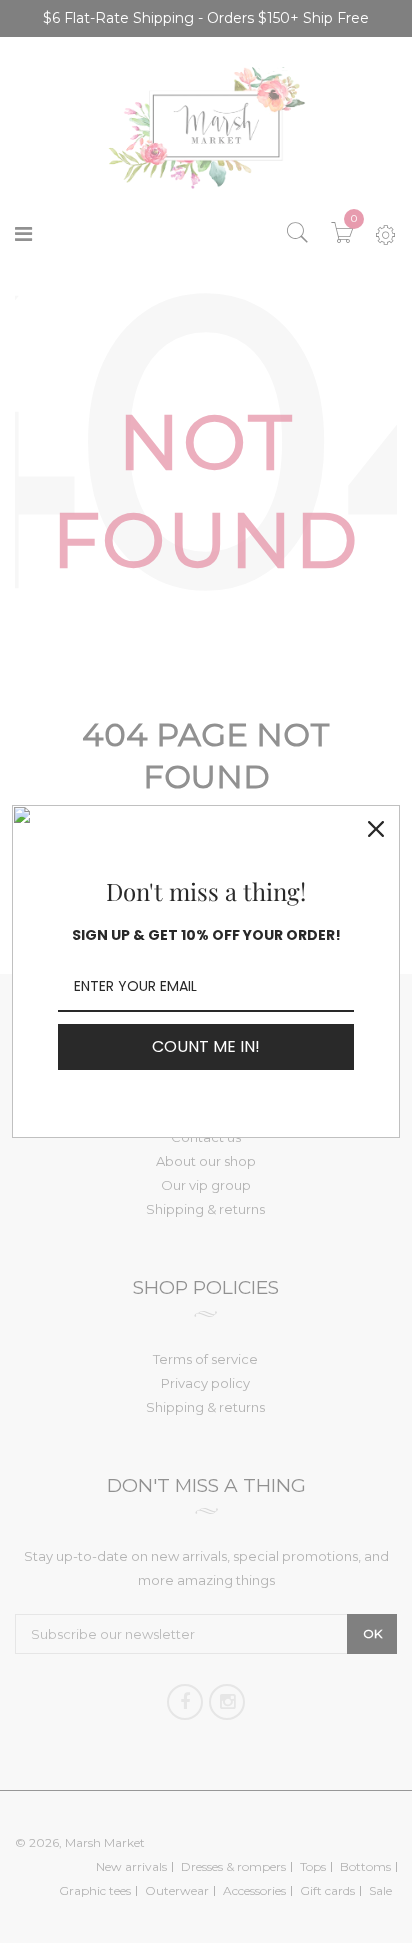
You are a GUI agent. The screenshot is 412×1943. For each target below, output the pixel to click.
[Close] (376, 829)
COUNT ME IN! (206, 1046)
